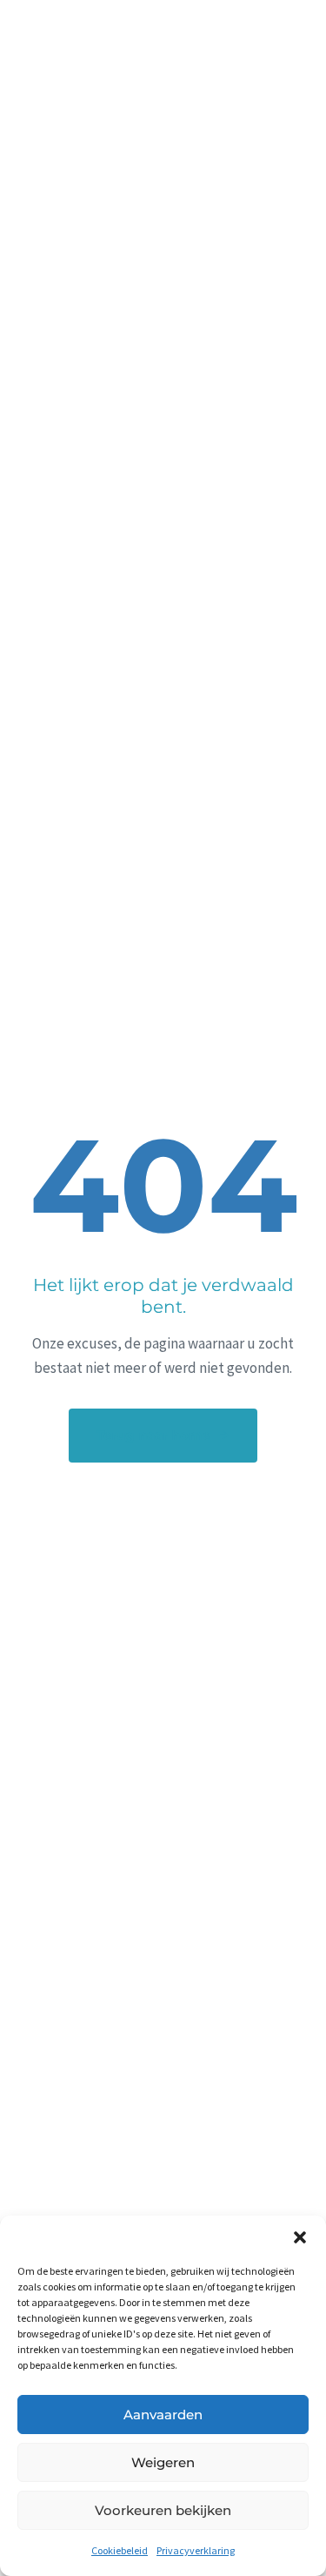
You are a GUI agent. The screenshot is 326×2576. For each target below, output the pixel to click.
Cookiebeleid (120, 2550)
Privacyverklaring (196, 2550)
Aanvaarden (163, 2415)
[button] (300, 2237)
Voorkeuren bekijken (163, 2510)
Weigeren (163, 2462)
